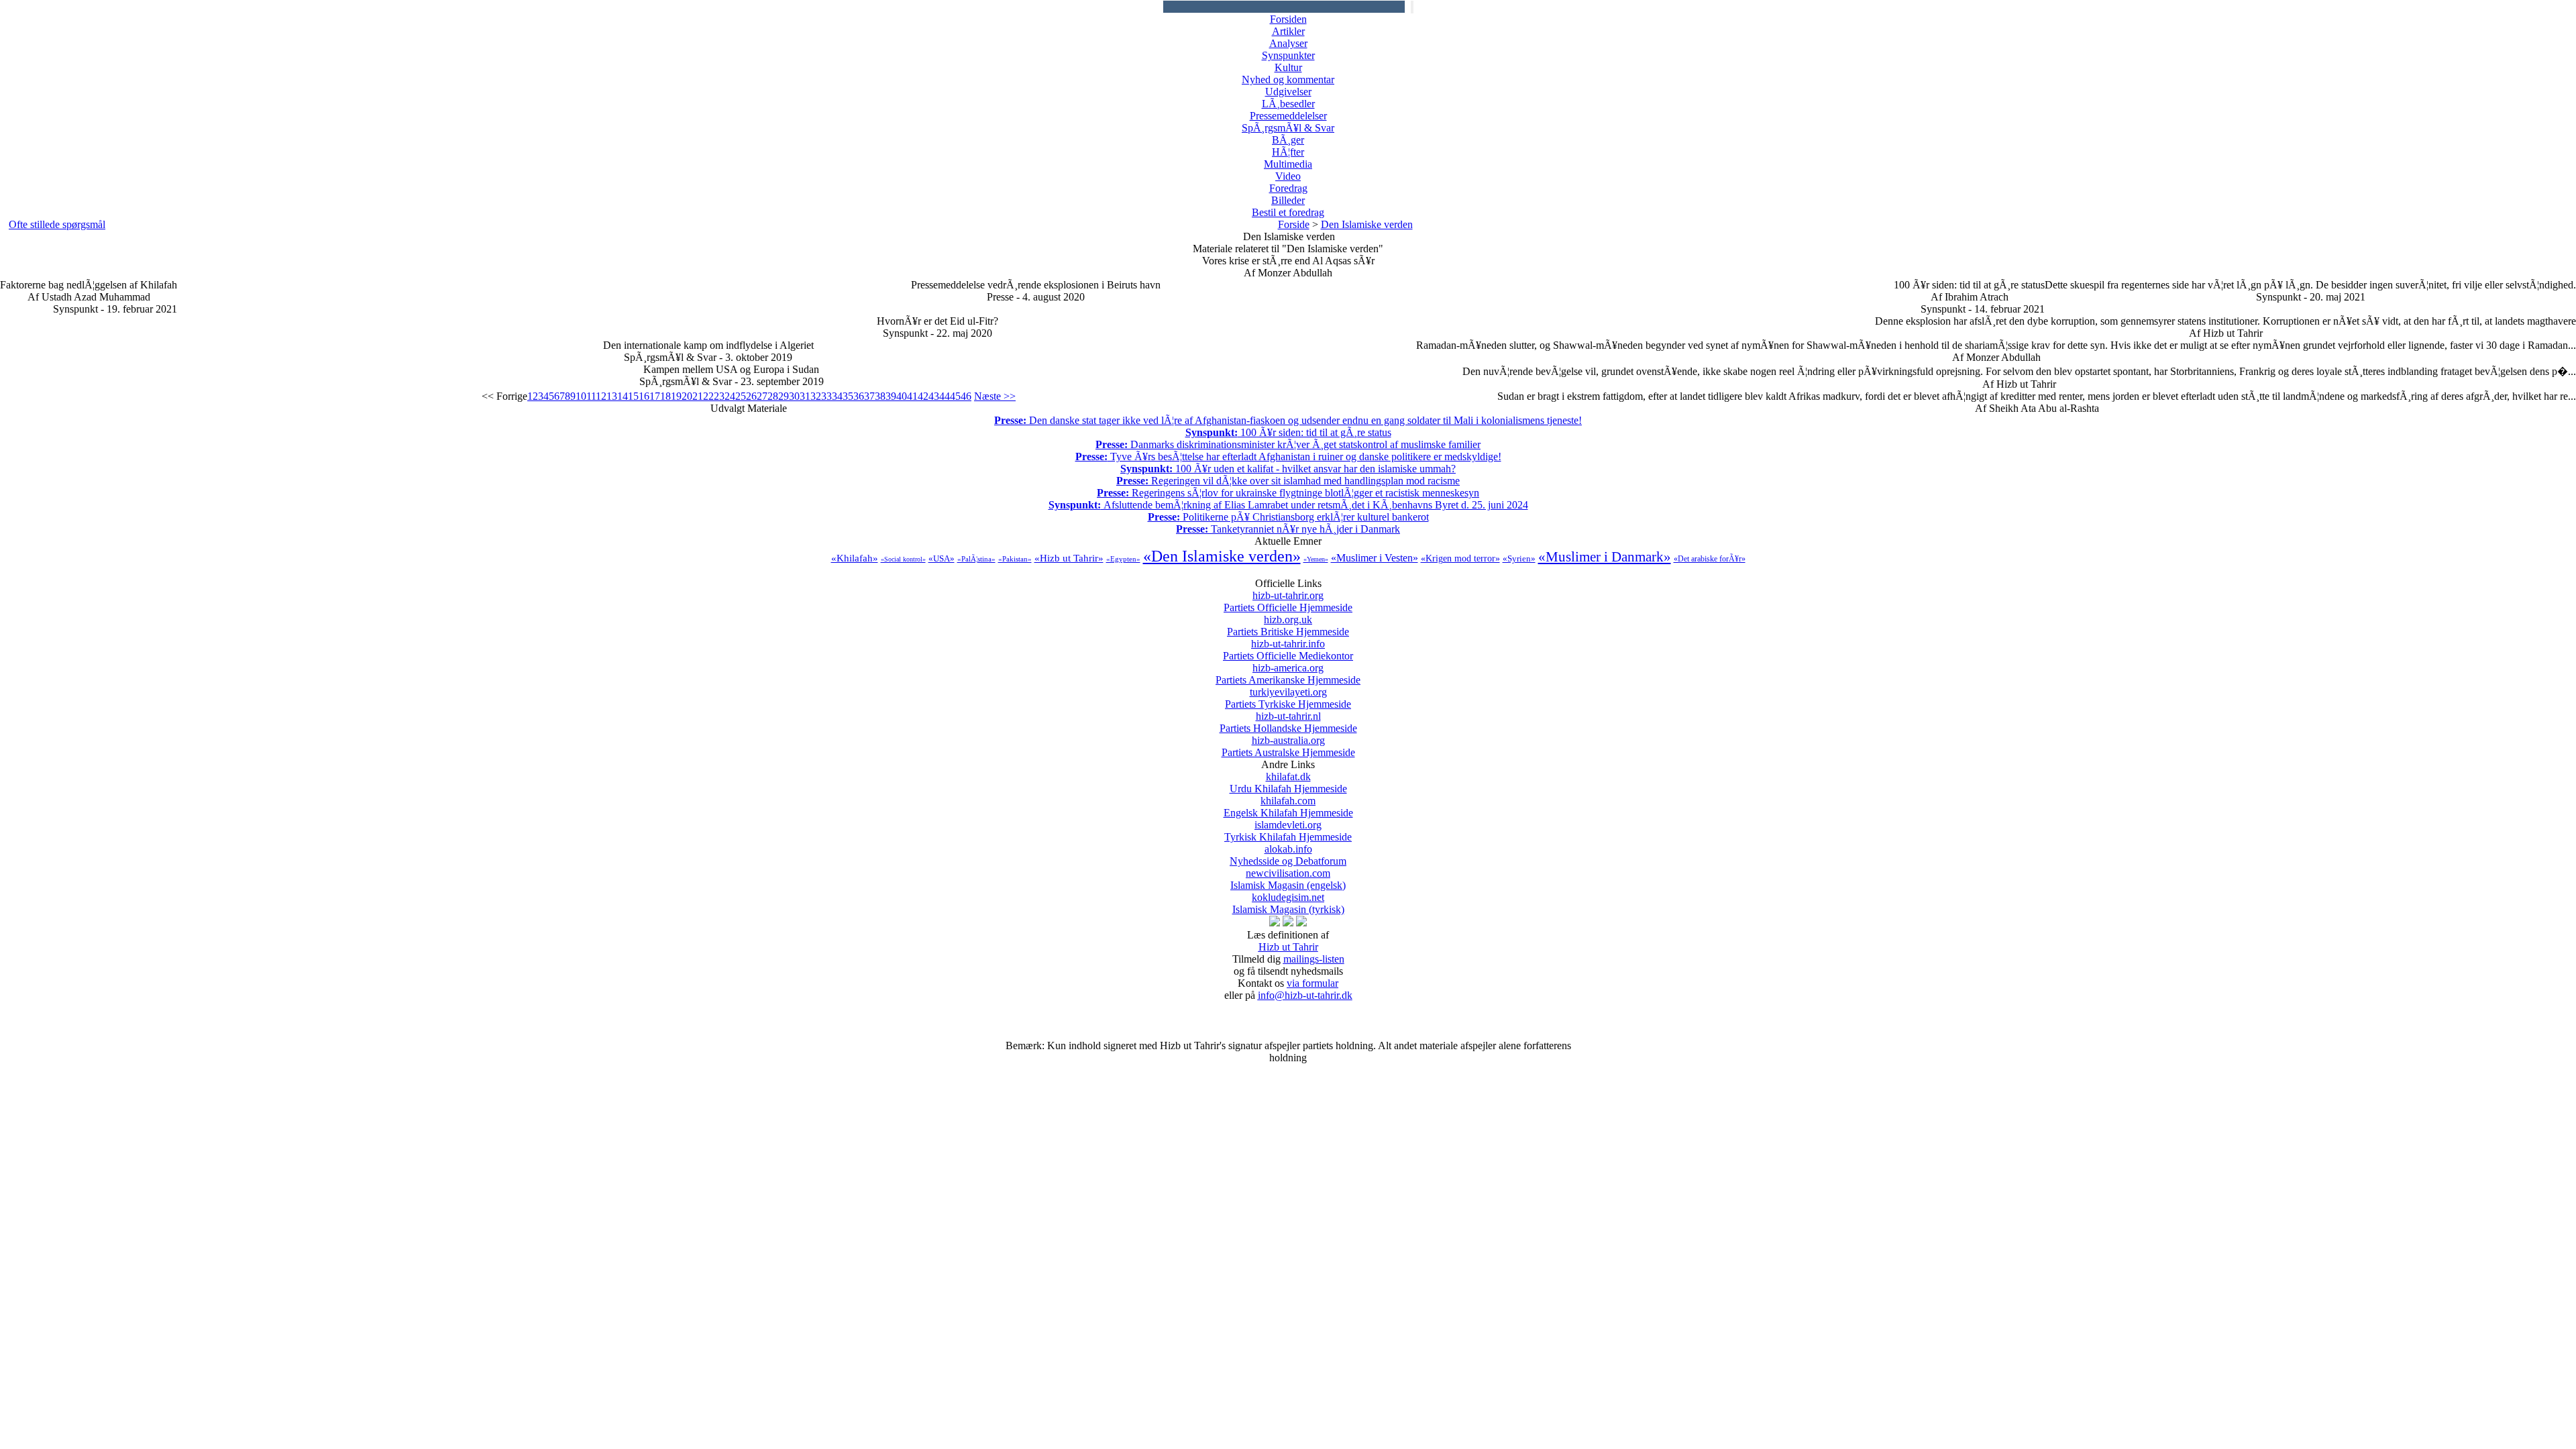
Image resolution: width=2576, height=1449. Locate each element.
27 (762, 396)
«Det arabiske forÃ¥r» (1710, 559)
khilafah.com (1288, 807)
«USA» (942, 558)
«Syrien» (1519, 558)
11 (591, 396)
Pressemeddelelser (1288, 116)
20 (687, 396)
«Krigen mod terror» (1460, 558)
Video (1288, 176)
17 (655, 396)
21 (698, 396)
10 (581, 396)
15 (633, 396)
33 (826, 396)
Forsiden (1288, 19)
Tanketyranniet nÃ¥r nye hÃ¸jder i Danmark (1288, 529)
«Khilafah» (855, 558)
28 (773, 396)
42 (923, 396)
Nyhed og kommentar (1288, 79)
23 (719, 396)
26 (751, 396)
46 (966, 396)
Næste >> (995, 396)
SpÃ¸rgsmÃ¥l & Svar (1288, 128)
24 (730, 396)
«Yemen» (1316, 559)
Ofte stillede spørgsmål (57, 224)
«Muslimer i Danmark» (1605, 557)
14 (623, 396)
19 (676, 396)
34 (837, 396)
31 (805, 396)
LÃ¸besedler (1288, 104)
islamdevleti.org (1288, 831)
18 (665, 396)
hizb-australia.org (1288, 746)
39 (891, 396)
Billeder (1288, 200)
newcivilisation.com (1288, 879)
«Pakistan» (1015, 559)
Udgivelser (1288, 92)
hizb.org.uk (1288, 626)
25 (741, 396)
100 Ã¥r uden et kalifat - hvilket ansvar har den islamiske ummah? (1288, 469)
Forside (1294, 224)
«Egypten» (1123, 559)
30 (794, 396)
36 (859, 396)
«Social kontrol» (903, 559)
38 (880, 396)
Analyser (1288, 43)
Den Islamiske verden (1367, 224)
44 (945, 396)
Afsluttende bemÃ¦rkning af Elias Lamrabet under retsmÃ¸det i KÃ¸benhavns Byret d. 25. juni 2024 (1288, 505)
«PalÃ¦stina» (976, 559)
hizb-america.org (1288, 674)
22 (708, 396)
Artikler (1288, 31)
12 (601, 396)
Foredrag (1288, 188)
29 (784, 396)
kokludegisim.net (1288, 903)
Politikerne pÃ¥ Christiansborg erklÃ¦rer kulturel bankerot (1288, 517)
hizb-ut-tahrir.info (1288, 650)
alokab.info (1288, 855)
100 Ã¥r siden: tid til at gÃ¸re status (1288, 432)
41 (912, 396)
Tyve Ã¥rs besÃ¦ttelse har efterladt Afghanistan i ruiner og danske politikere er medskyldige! (1288, 457)
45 (955, 396)
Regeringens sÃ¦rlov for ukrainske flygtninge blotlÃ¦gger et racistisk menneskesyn (1288, 493)
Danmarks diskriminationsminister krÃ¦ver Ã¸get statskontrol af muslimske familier (1288, 444)
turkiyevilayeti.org (1288, 698)
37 (869, 396)
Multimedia (1288, 164)
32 (816, 396)
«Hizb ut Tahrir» (1069, 558)
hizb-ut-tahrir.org (1288, 601)
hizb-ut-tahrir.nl (1288, 722)
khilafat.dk (1288, 783)
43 (934, 396)
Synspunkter (1288, 55)
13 (612, 396)
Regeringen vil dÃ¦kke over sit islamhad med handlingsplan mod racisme (1288, 481)
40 (902, 396)
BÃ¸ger (1288, 140)
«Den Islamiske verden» (1222, 556)
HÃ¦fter (1288, 152)
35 (848, 396)
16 (644, 396)
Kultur (1288, 67)
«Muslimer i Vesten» (1375, 558)
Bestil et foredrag (1288, 212)
